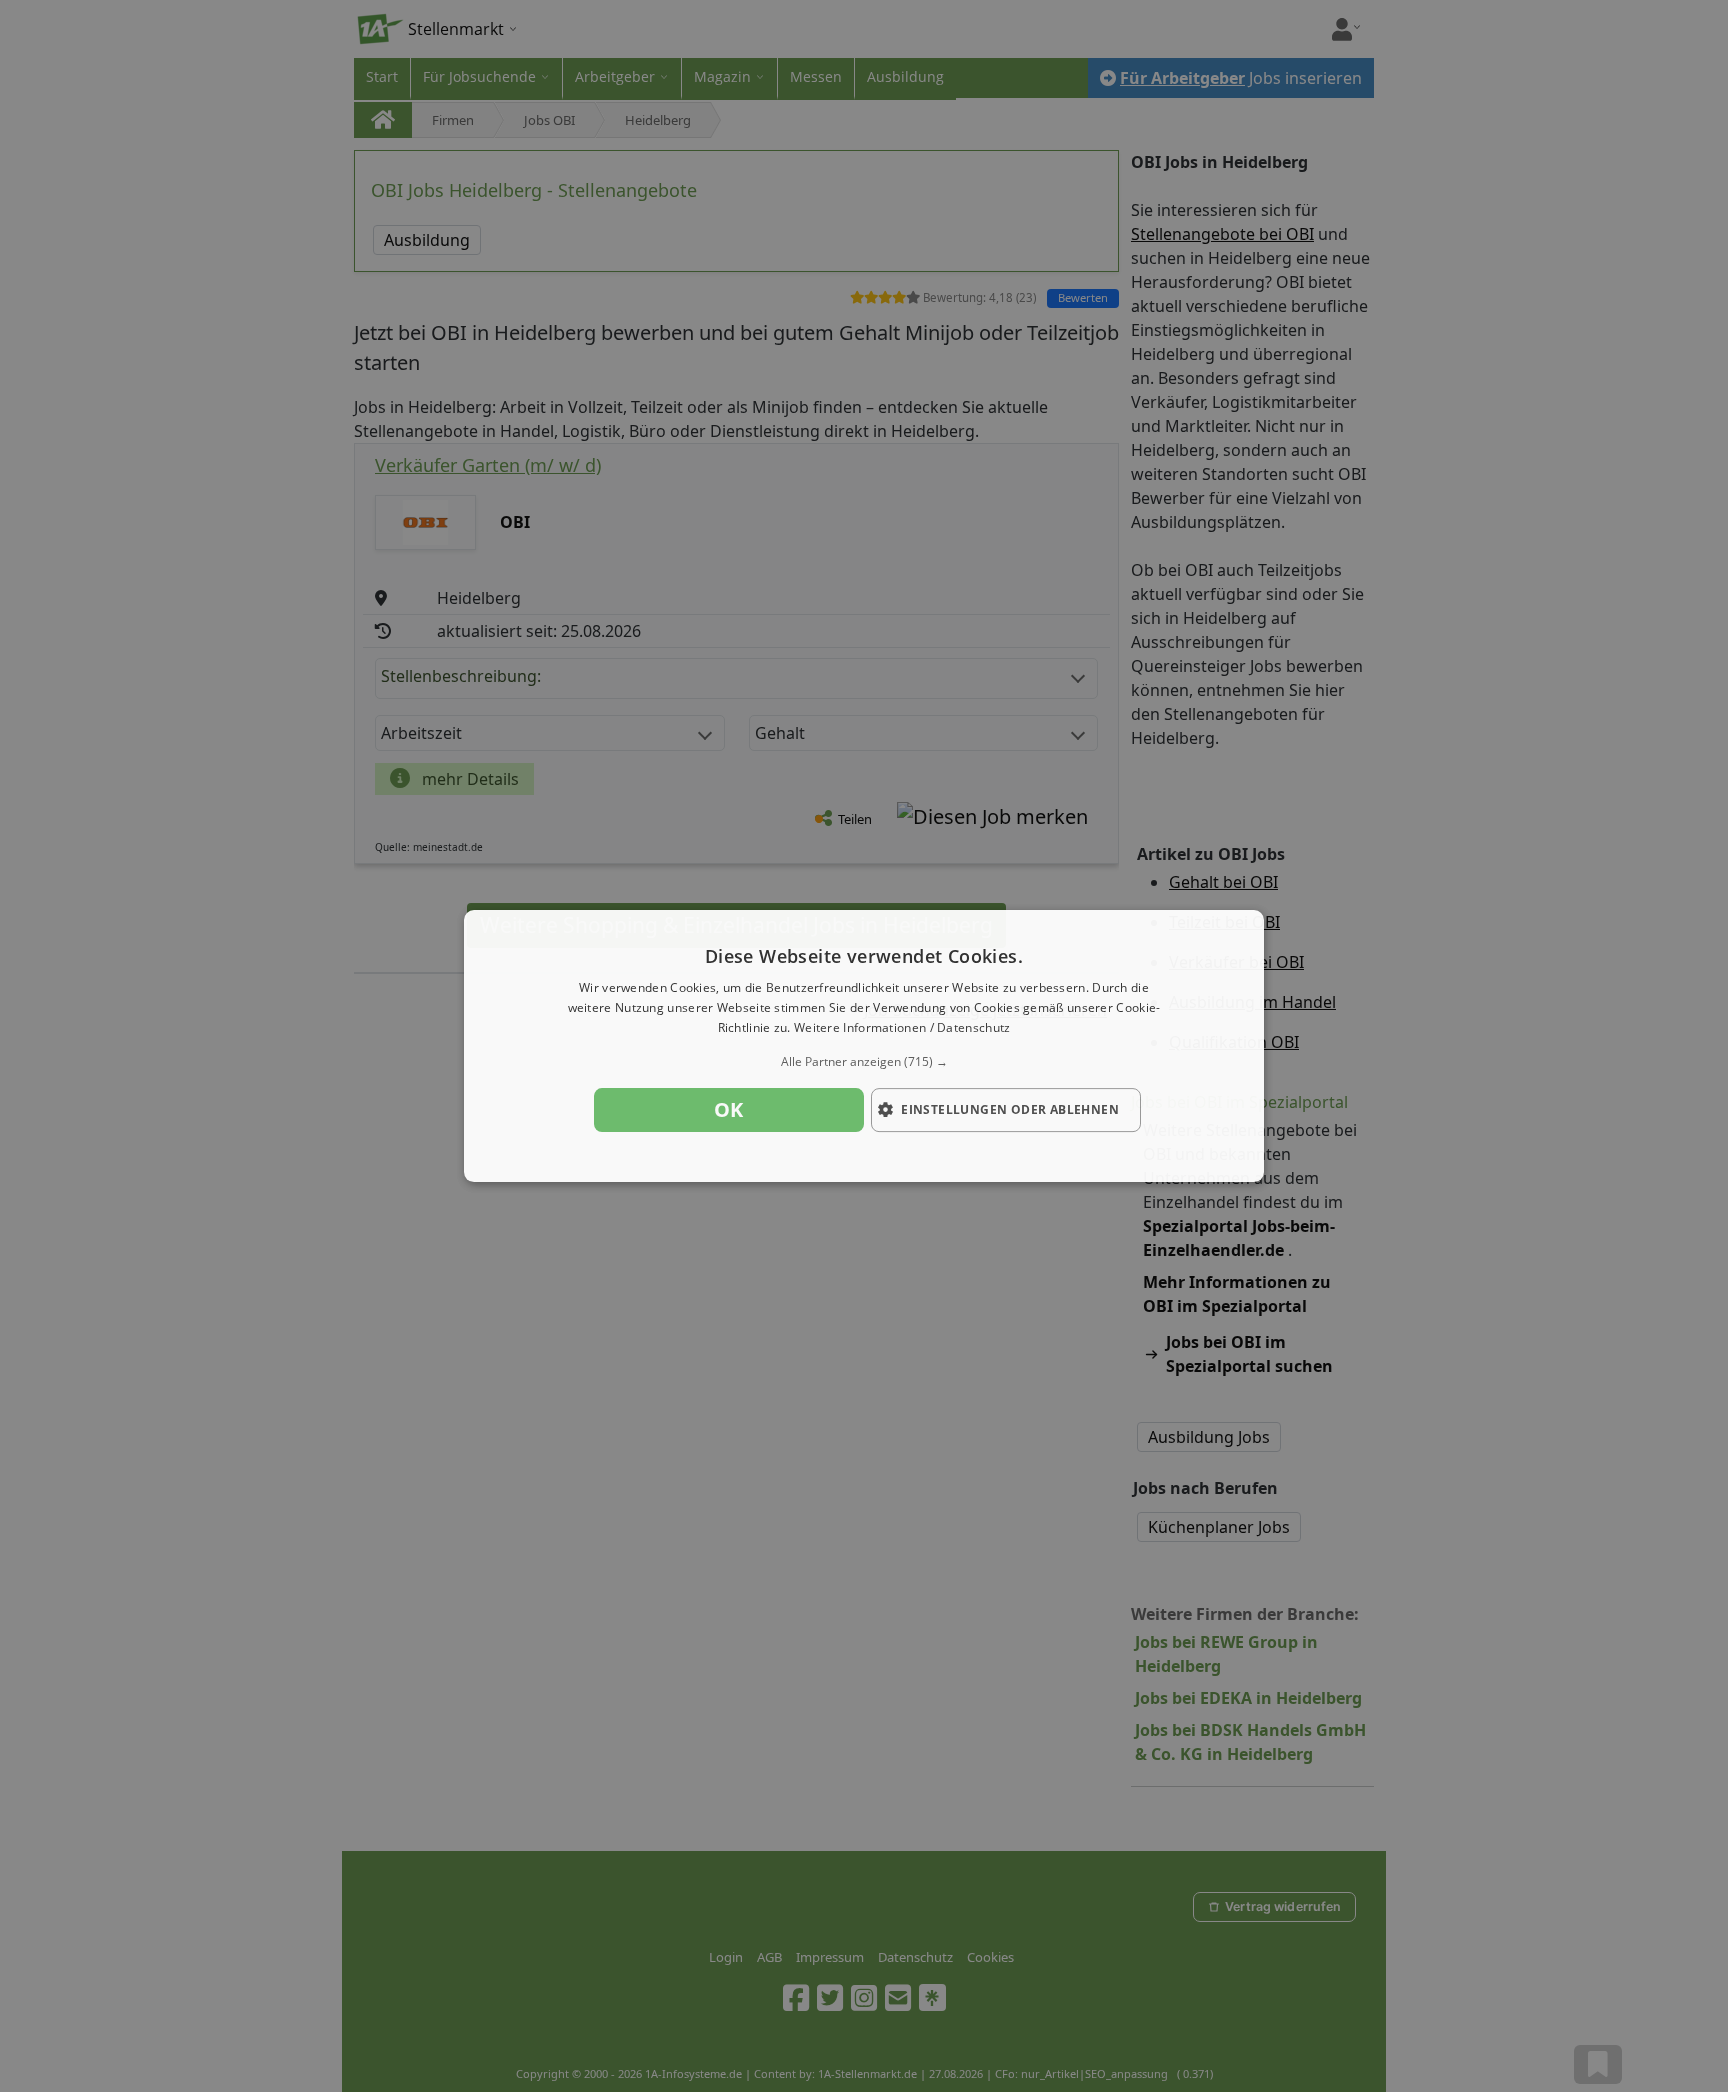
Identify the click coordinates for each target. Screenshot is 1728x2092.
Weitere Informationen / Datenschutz (902, 1027)
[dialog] (864, 1046)
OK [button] (729, 1109)
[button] (864, 1062)
